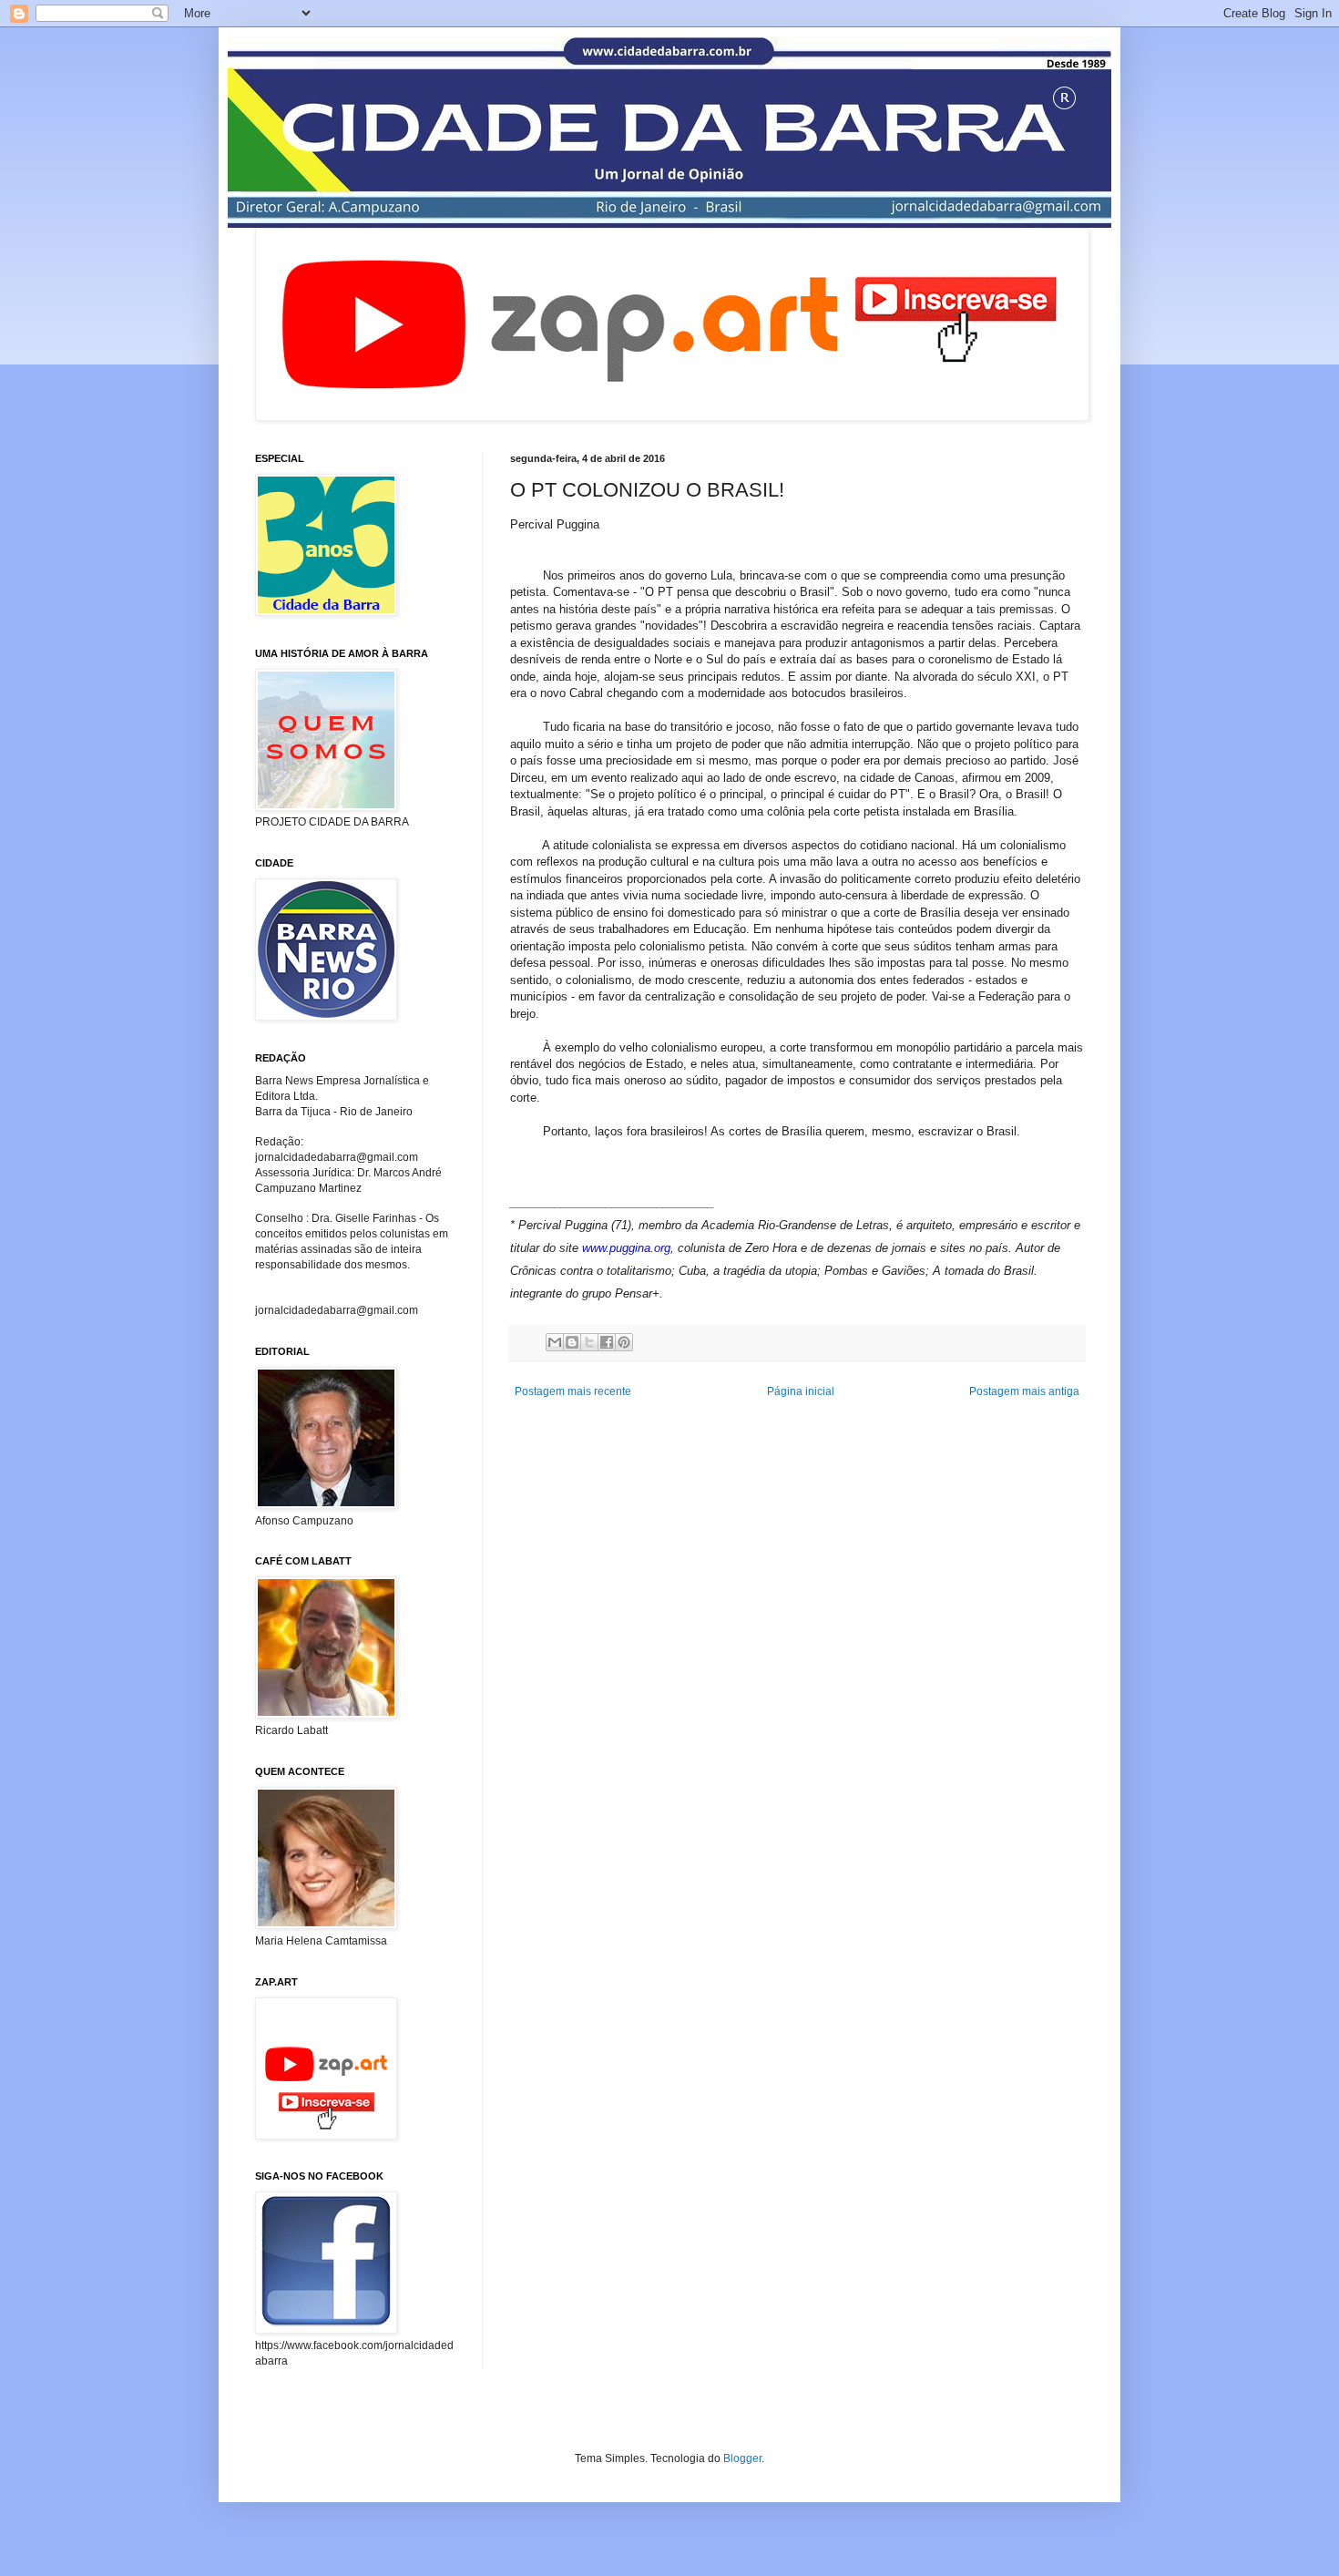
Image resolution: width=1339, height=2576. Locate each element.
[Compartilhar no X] (589, 1342)
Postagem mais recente (573, 1391)
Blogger (742, 2458)
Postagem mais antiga (1024, 1391)
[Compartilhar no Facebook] (607, 1342)
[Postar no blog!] (572, 1342)
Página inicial (801, 1391)
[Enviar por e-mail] (555, 1342)
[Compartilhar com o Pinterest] (624, 1342)
